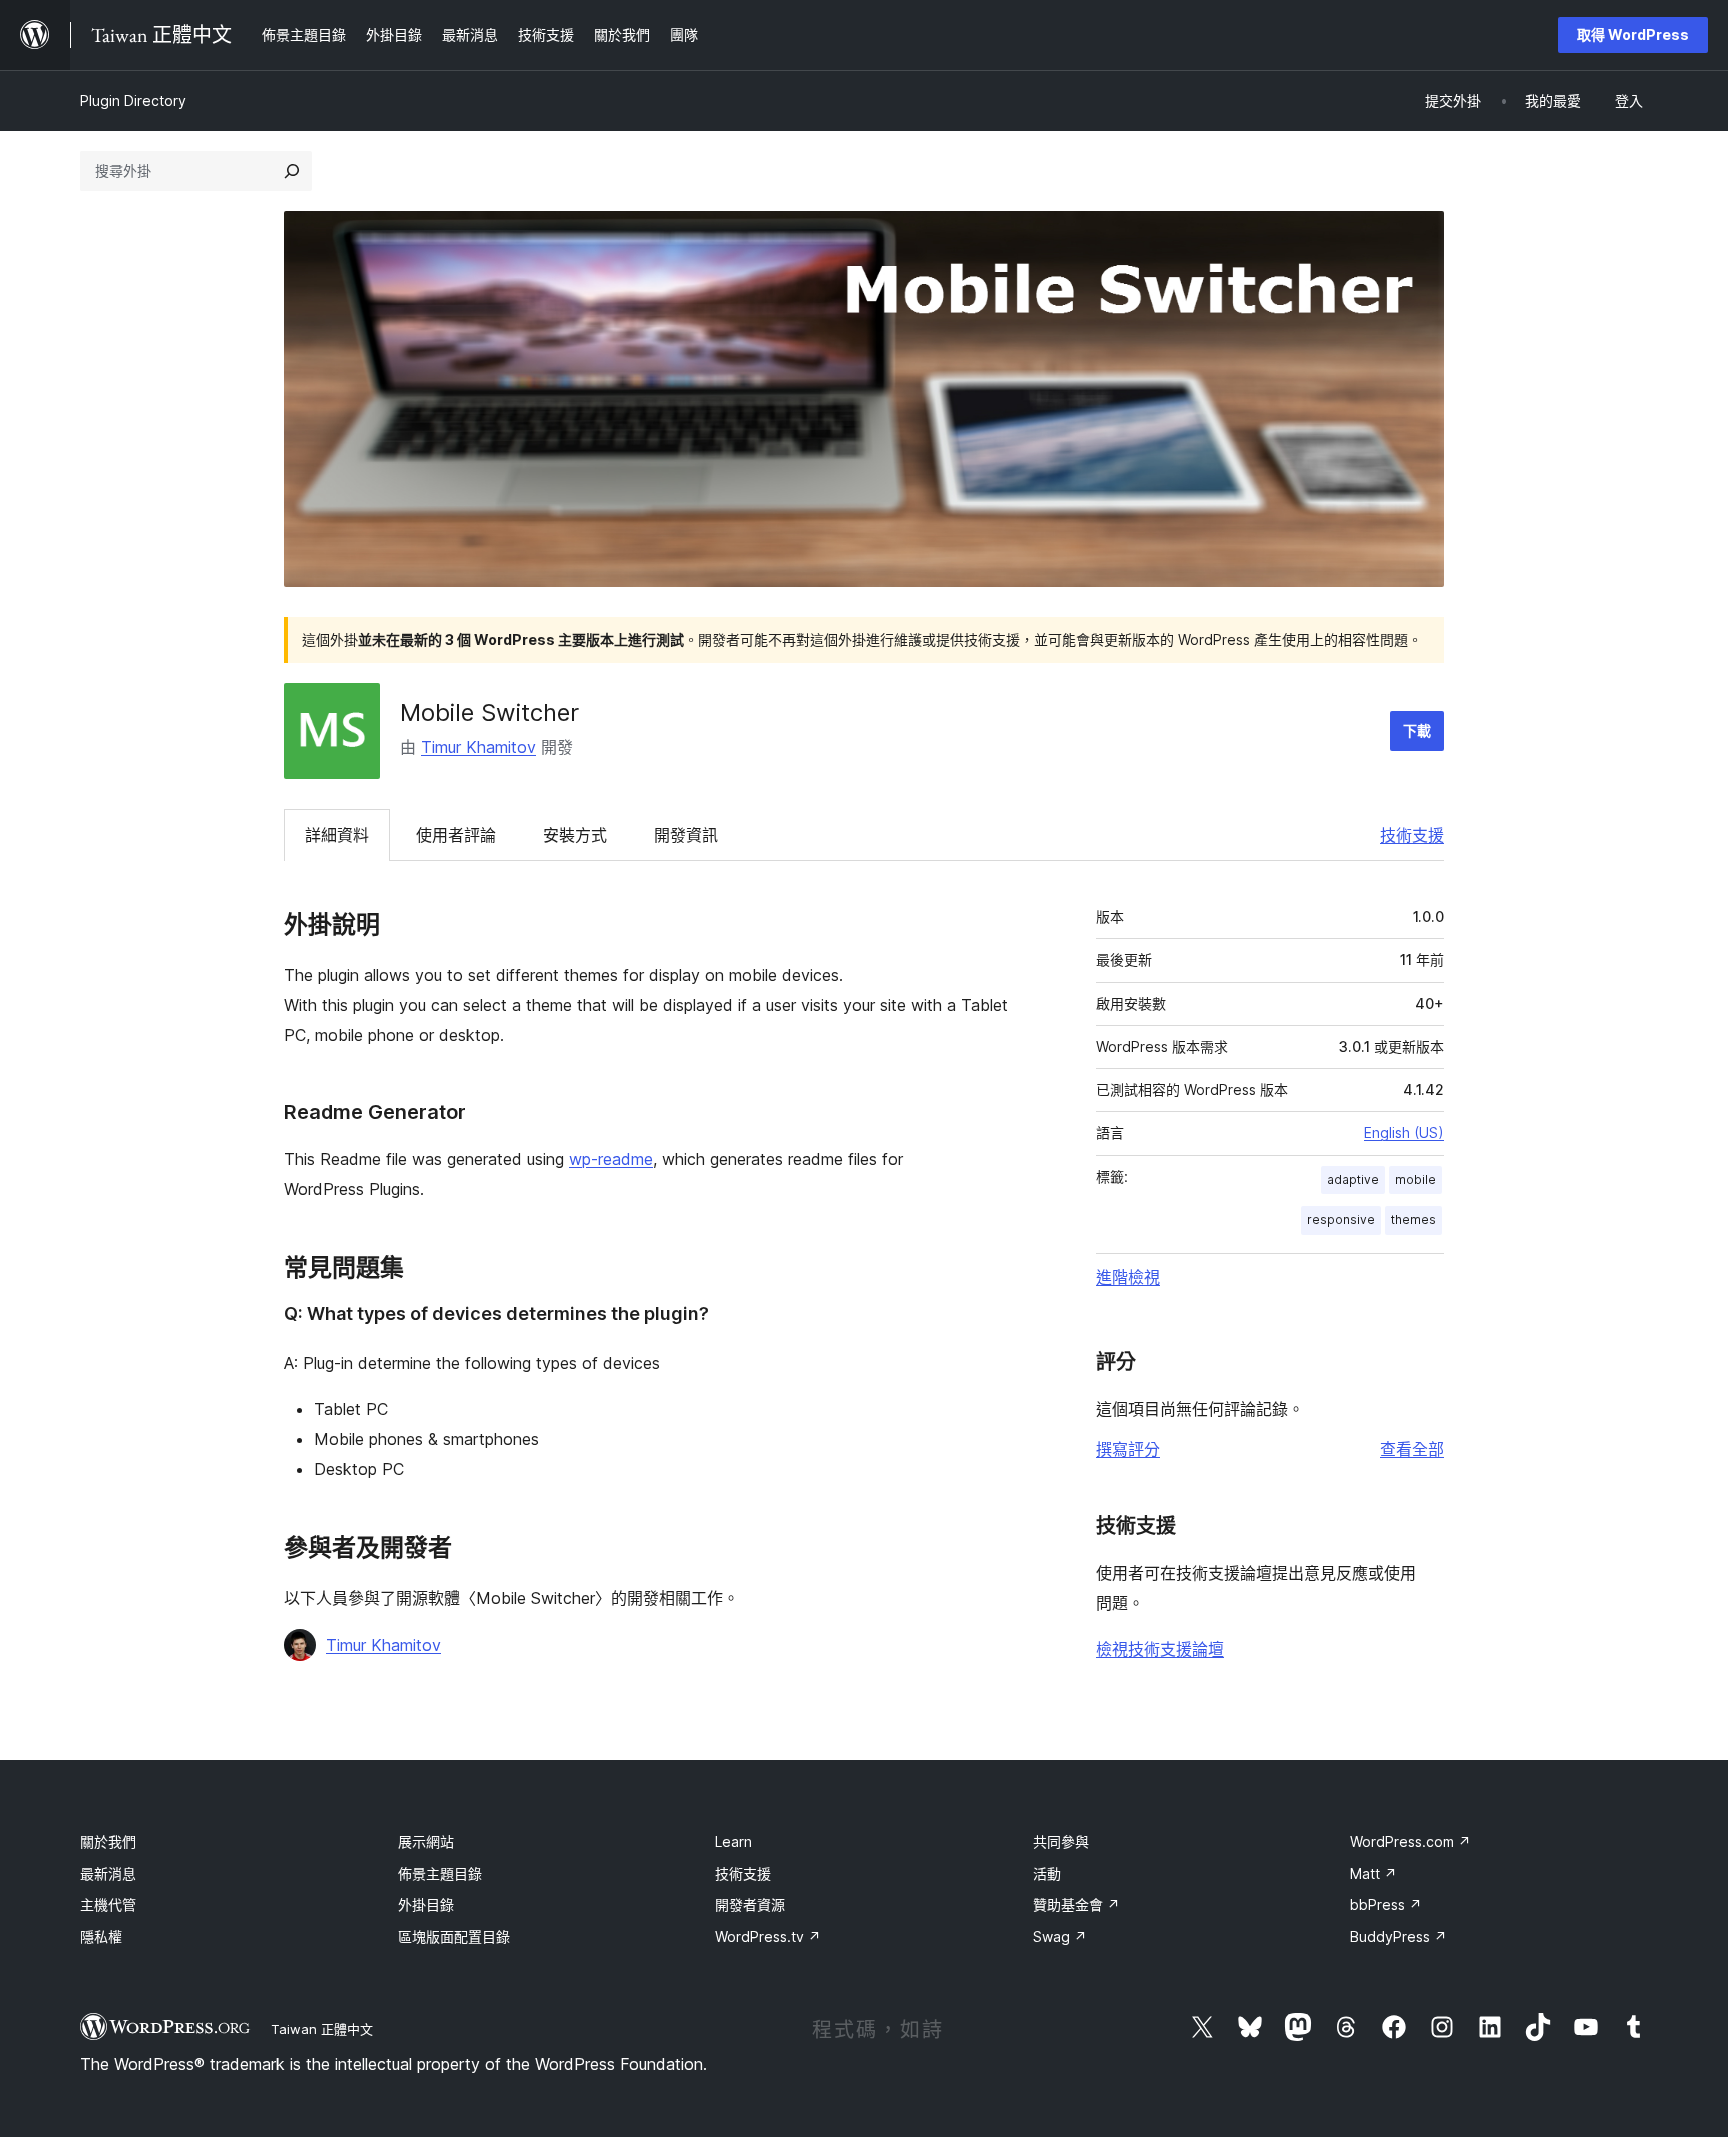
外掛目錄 (426, 1904)
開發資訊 (686, 835)
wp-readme (611, 1159)
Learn (733, 1841)
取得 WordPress (1633, 34)
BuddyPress (1398, 1936)
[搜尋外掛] (292, 171)
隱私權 (101, 1936)
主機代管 (108, 1904)
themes (1413, 1219)
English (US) (1404, 1132)
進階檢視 (1128, 1277)
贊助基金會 (1076, 1904)
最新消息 (108, 1873)
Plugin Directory (133, 100)
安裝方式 (575, 835)
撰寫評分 (1128, 1449)
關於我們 (108, 1841)
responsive (1341, 1219)
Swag (1060, 1936)
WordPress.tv (768, 1936)
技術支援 (1412, 835)
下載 (1417, 730)
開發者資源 (750, 1904)
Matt (1373, 1873)
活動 (1047, 1873)
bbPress (1386, 1904)
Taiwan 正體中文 (322, 2029)
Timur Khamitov (478, 747)
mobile (1415, 1179)
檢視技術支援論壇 (1160, 1649)
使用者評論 (456, 835)
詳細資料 (337, 835)
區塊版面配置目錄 (454, 1936)
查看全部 (1412, 1449)
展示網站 (426, 1841)
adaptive (1353, 1179)
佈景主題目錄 (440, 1873)
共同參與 (1061, 1841)
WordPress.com (1410, 1841)
